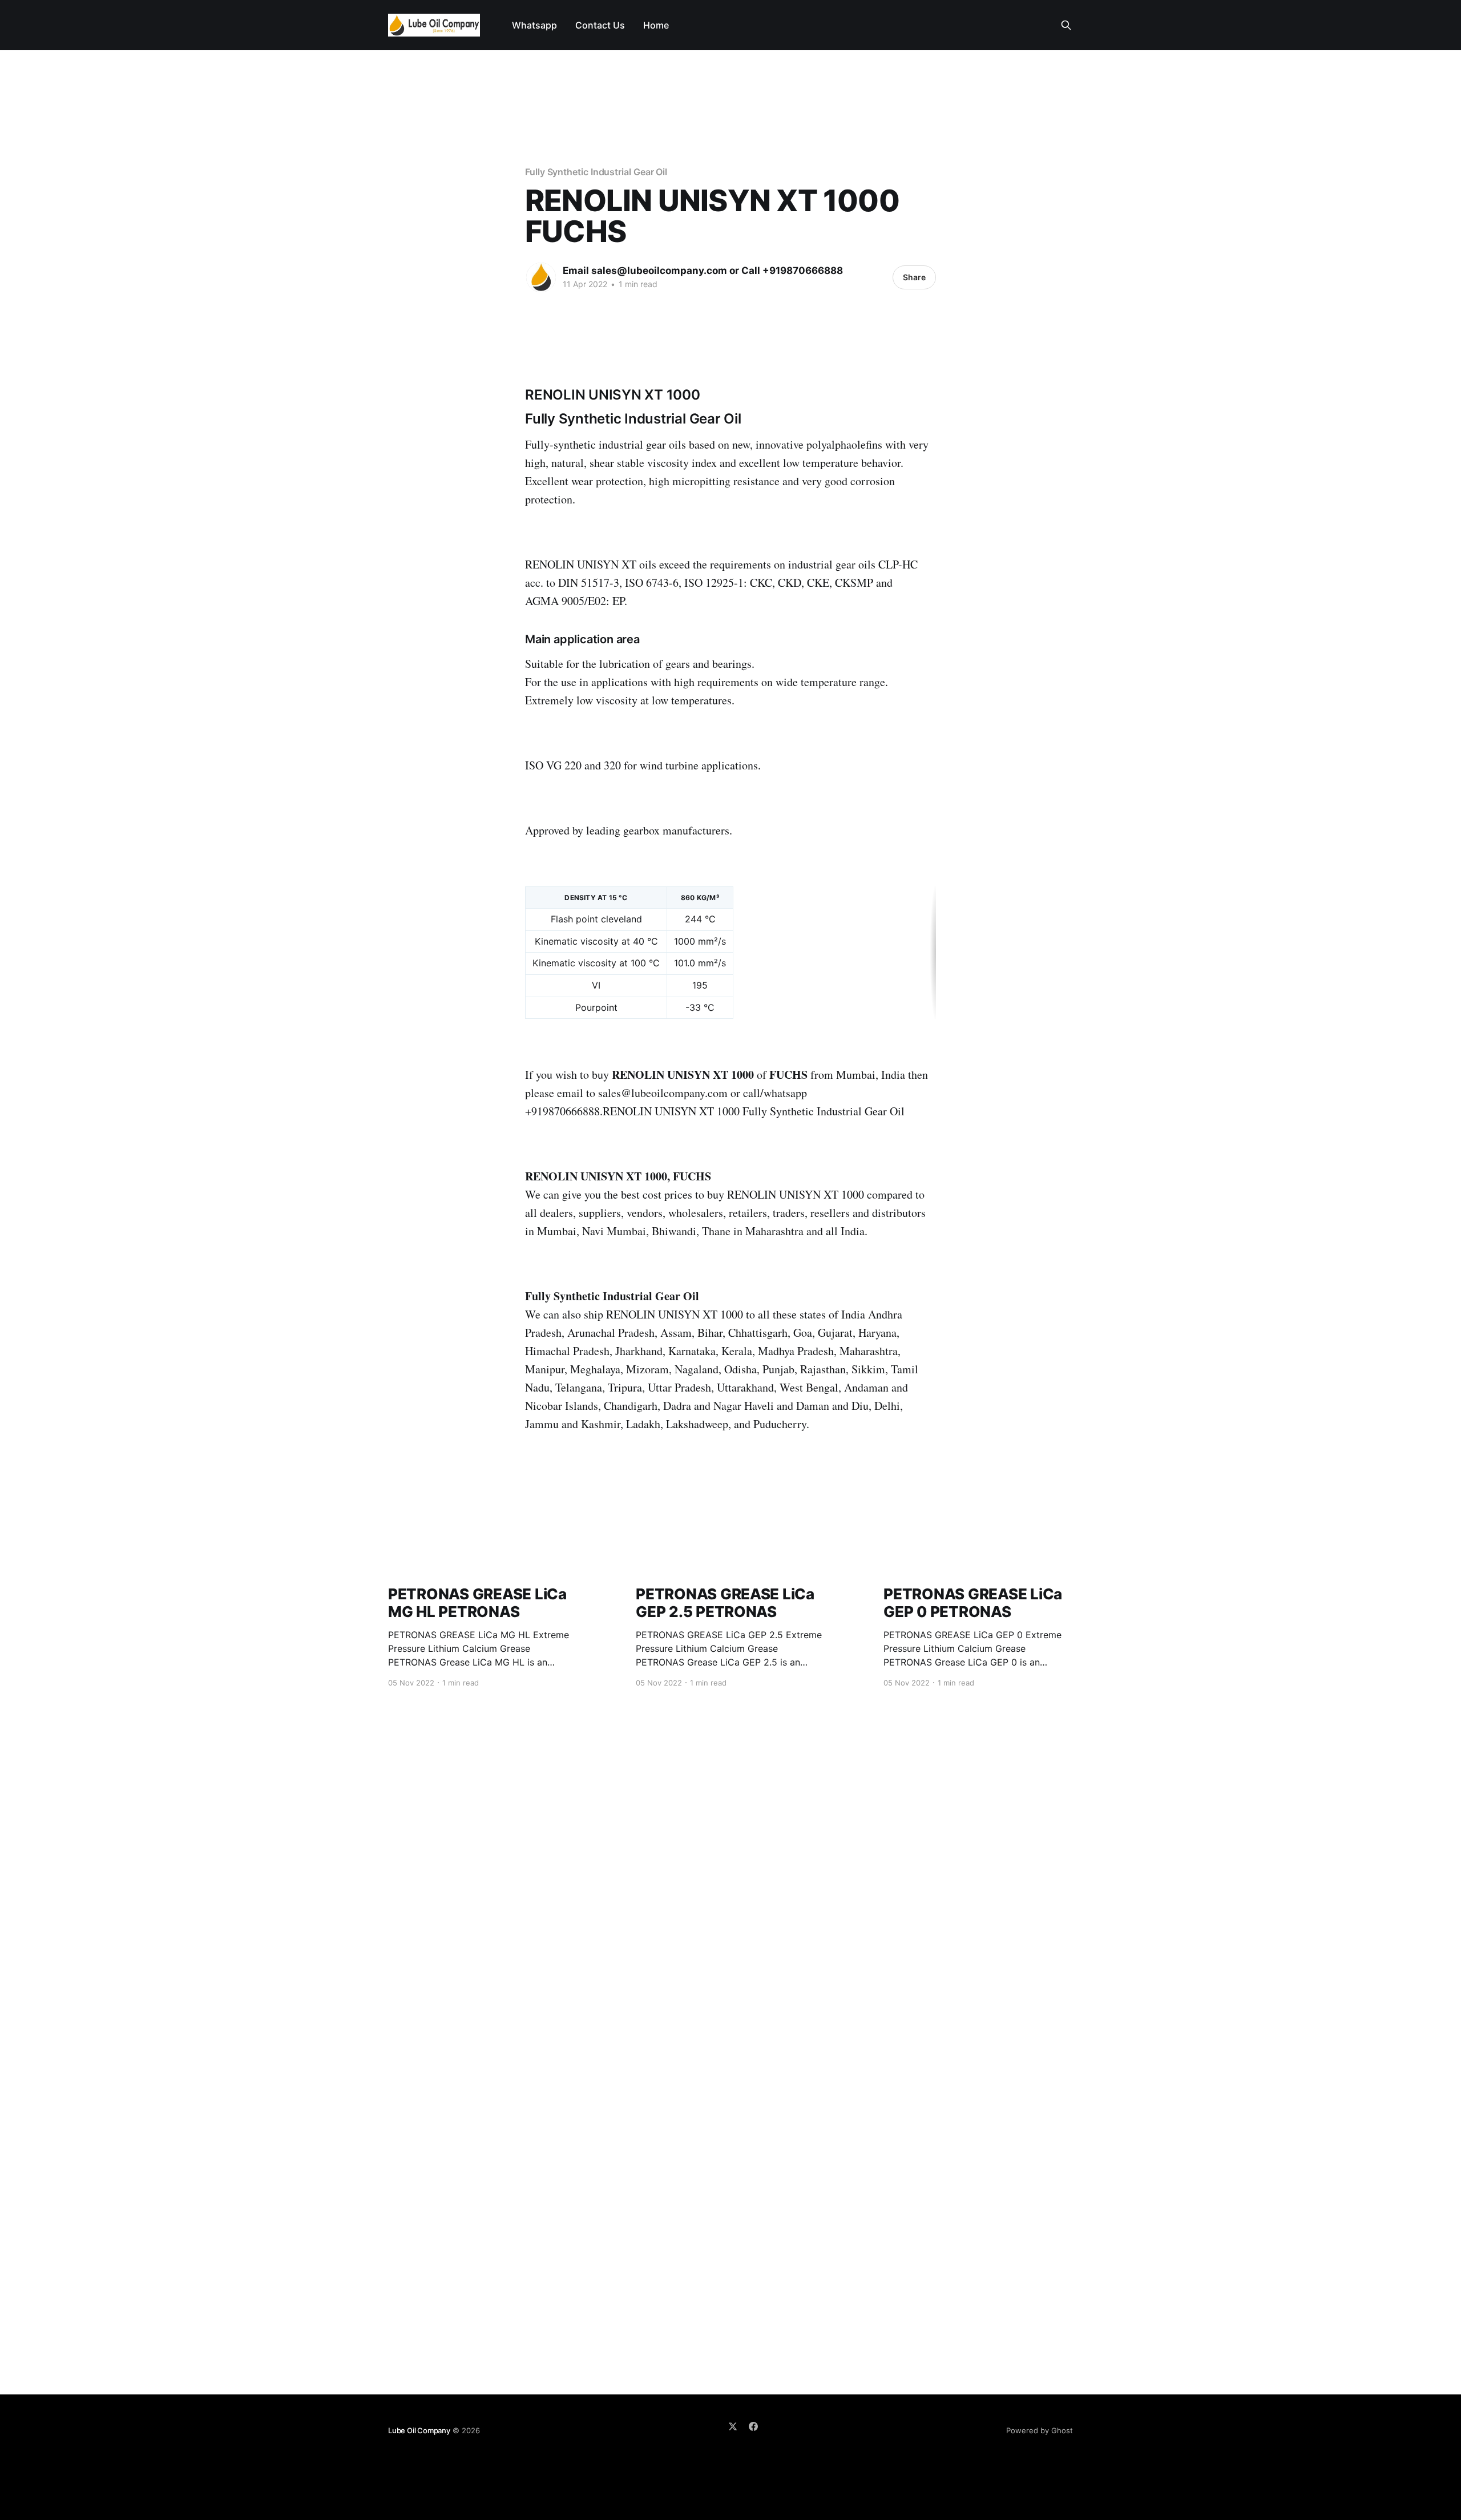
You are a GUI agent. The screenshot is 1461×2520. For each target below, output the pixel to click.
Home (656, 25)
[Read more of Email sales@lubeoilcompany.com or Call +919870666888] (541, 277)
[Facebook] (753, 2426)
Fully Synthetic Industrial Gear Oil (596, 172)
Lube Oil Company (419, 2430)
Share (914, 277)
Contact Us (600, 25)
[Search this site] (1066, 25)
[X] (733, 2426)
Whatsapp (534, 25)
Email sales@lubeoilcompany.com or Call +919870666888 (703, 271)
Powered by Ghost (1040, 2430)
